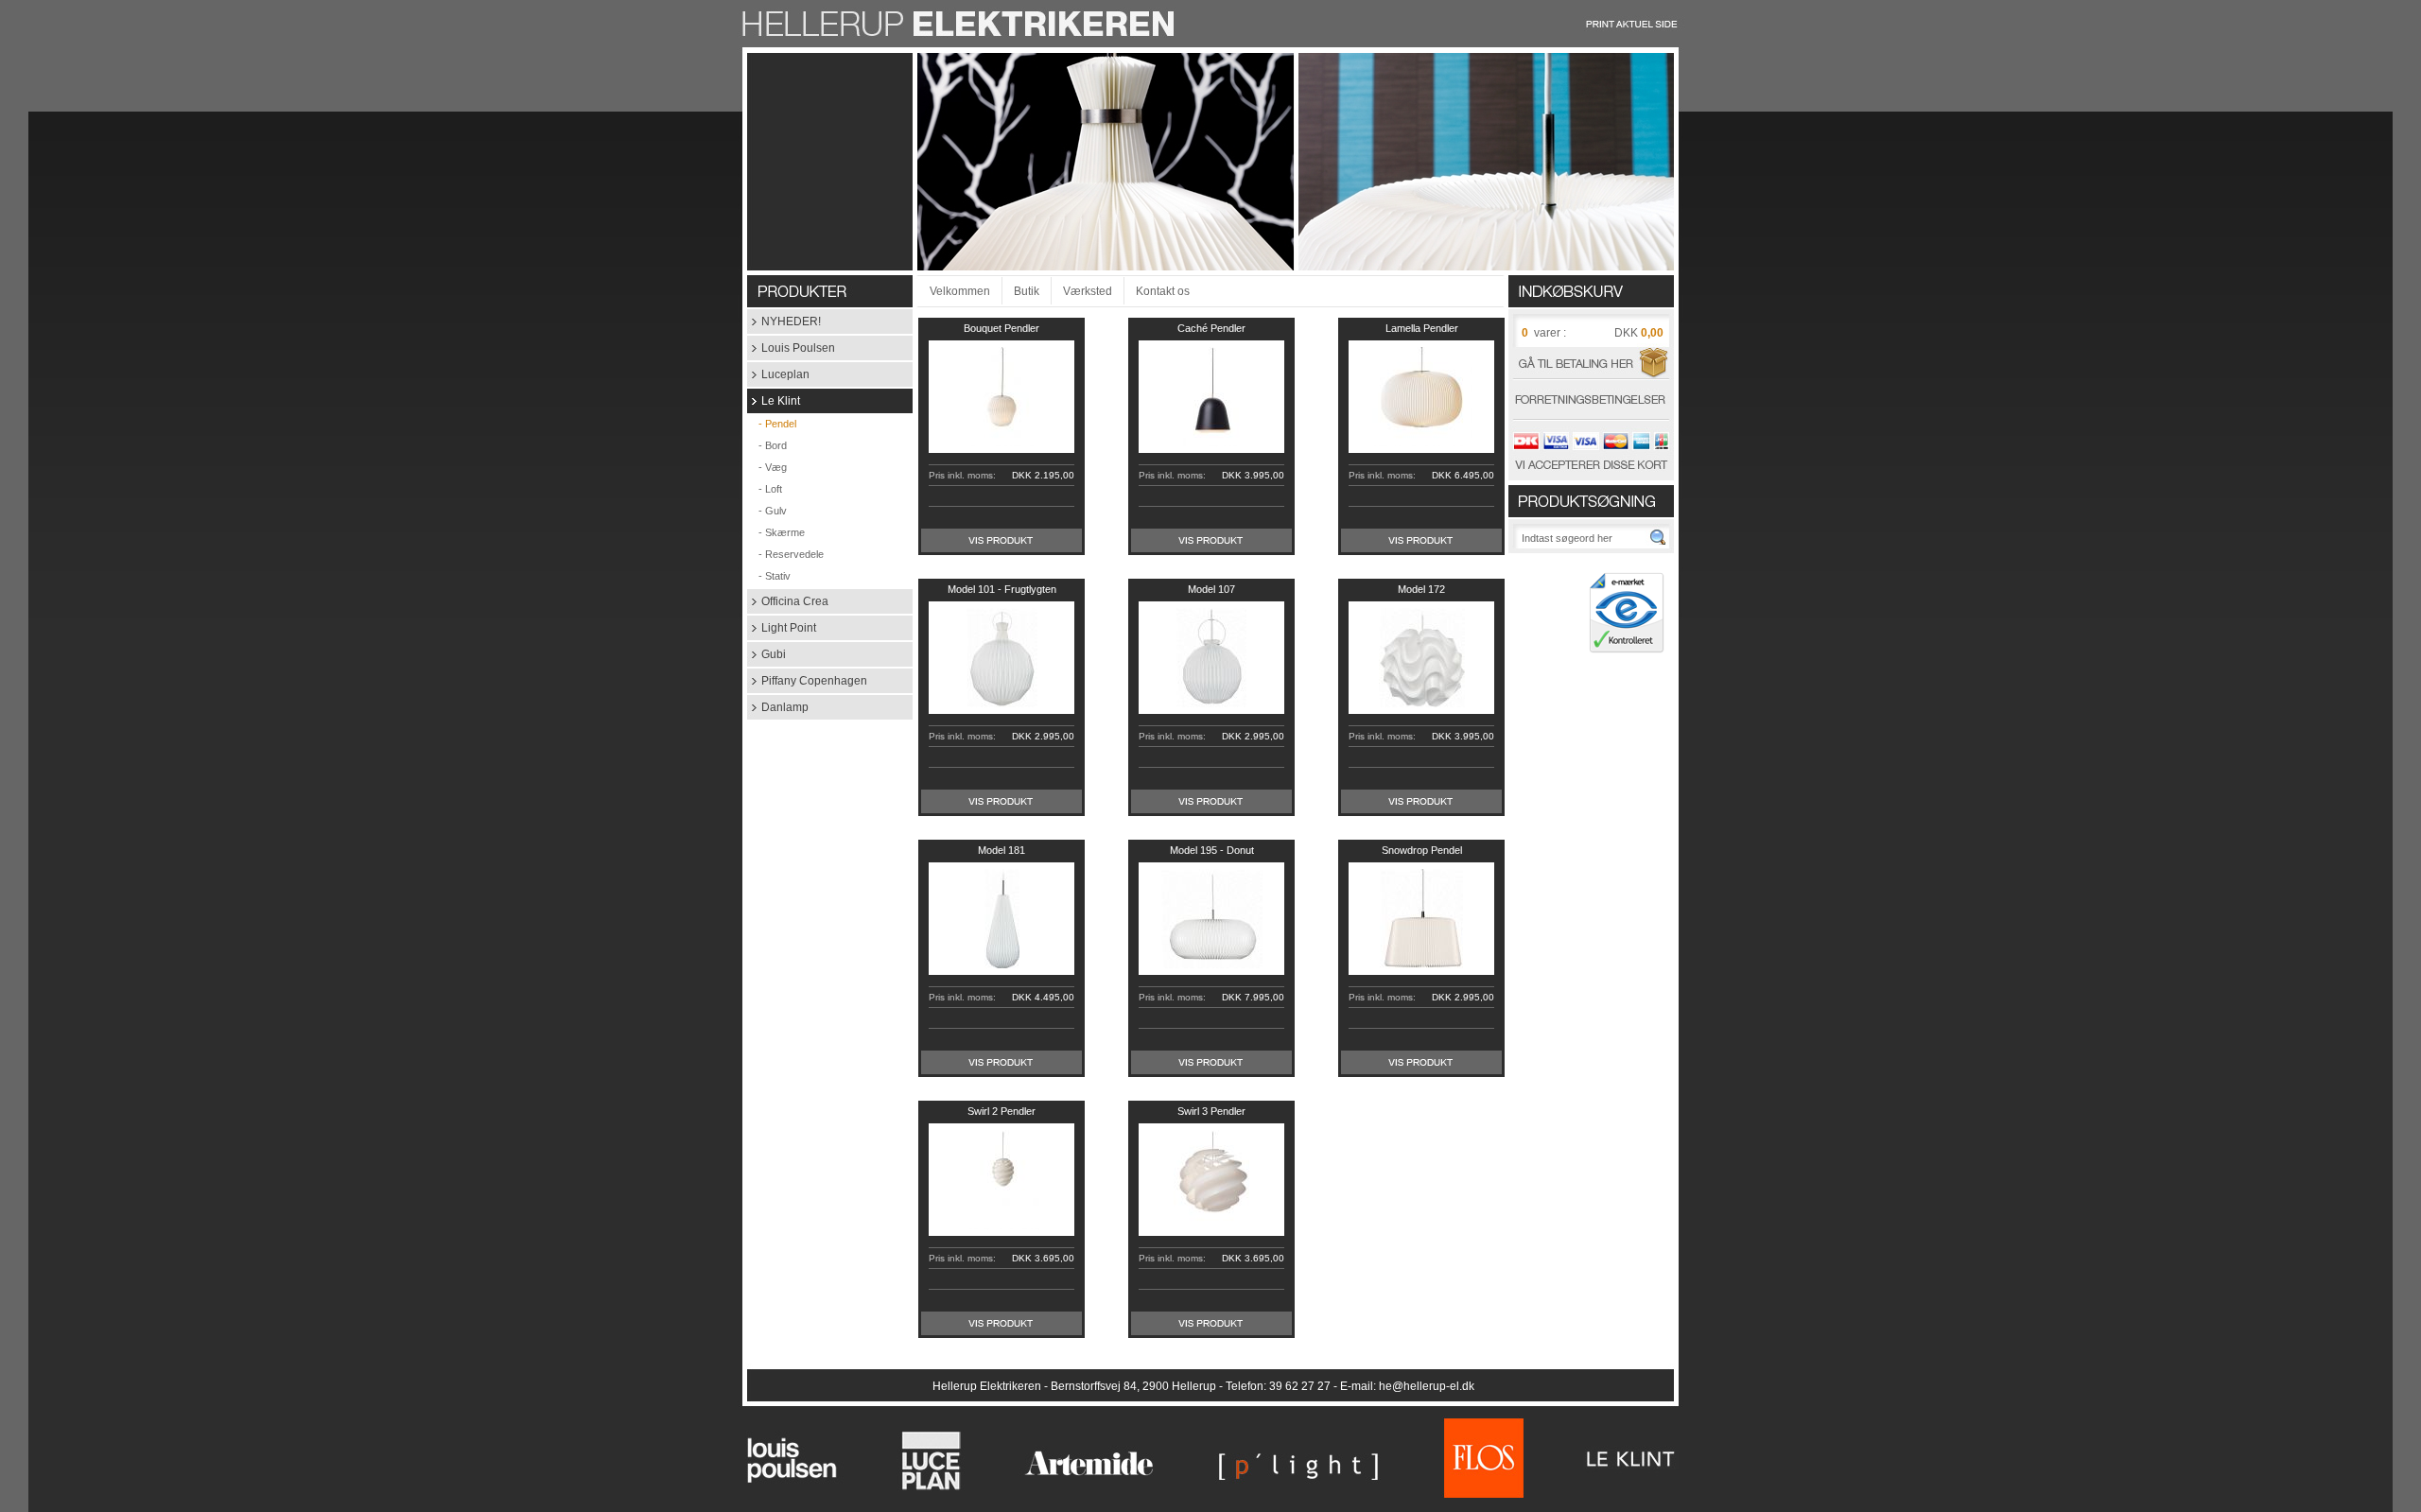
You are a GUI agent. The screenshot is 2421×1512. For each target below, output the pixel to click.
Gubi (766, 654)
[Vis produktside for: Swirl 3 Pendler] (1211, 1331)
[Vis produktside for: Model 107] (1211, 809)
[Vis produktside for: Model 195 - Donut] (1211, 1070)
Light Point (782, 628)
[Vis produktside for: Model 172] (1421, 809)
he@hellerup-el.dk (1427, 1386)
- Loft (765, 489)
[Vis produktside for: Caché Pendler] (1211, 548)
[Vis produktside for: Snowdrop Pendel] (1421, 1070)
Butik (1027, 291)
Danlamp (778, 707)
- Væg (767, 467)
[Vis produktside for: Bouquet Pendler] (1001, 548)
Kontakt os (1163, 291)
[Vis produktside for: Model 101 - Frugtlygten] (1001, 809)
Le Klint (774, 401)
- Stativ (769, 576)
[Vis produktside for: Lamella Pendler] (1421, 548)
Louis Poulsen (791, 348)
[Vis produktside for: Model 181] (1001, 1070)
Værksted (1088, 291)
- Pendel (772, 424)
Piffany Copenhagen (807, 681)
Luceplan (778, 374)
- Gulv (767, 511)
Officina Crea (788, 601)
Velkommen (960, 291)
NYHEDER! (784, 322)
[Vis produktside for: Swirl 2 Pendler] (1001, 1331)
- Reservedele (785, 554)
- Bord (767, 445)
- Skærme (776, 532)
